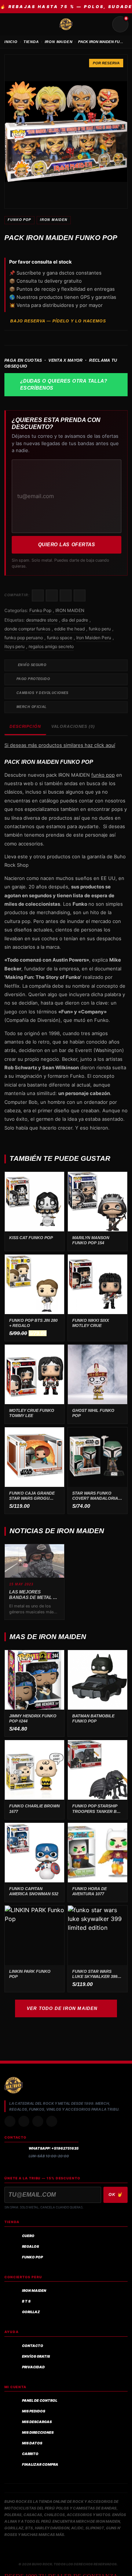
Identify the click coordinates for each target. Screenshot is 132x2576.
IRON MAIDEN (59, 42)
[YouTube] (52, 2121)
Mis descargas (37, 2422)
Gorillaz (31, 2312)
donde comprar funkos (27, 629)
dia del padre (75, 620)
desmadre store (42, 620)
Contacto (33, 2346)
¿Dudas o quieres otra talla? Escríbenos (64, 385)
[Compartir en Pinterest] (80, 595)
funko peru (100, 629)
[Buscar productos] (103, 24)
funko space (60, 638)
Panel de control (40, 2400)
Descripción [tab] (25, 726)
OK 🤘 (115, 2194)
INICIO (11, 42)
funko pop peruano (24, 638)
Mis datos (32, 2443)
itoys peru (14, 646)
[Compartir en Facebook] (38, 595)
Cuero (28, 2236)
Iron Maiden (34, 2291)
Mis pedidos (34, 2411)
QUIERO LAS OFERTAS (67, 545)
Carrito (30, 2454)
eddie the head (69, 629)
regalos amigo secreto (51, 646)
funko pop (103, 775)
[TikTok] (24, 2121)
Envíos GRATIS (36, 2356)
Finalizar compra (40, 2464)
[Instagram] (10, 2121)
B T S (26, 2301)
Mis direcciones (38, 2432)
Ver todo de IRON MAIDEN (62, 2008)
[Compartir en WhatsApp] (66, 595)
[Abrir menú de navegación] (12, 24)
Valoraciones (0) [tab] (73, 726)
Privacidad (33, 2367)
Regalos (30, 2246)
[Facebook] (38, 2121)
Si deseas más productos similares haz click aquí (60, 745)
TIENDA (31, 42)
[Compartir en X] (52, 595)
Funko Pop (19, 220)
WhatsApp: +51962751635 (54, 2148)
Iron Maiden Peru (94, 638)
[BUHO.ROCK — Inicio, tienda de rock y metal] (66, 24)
